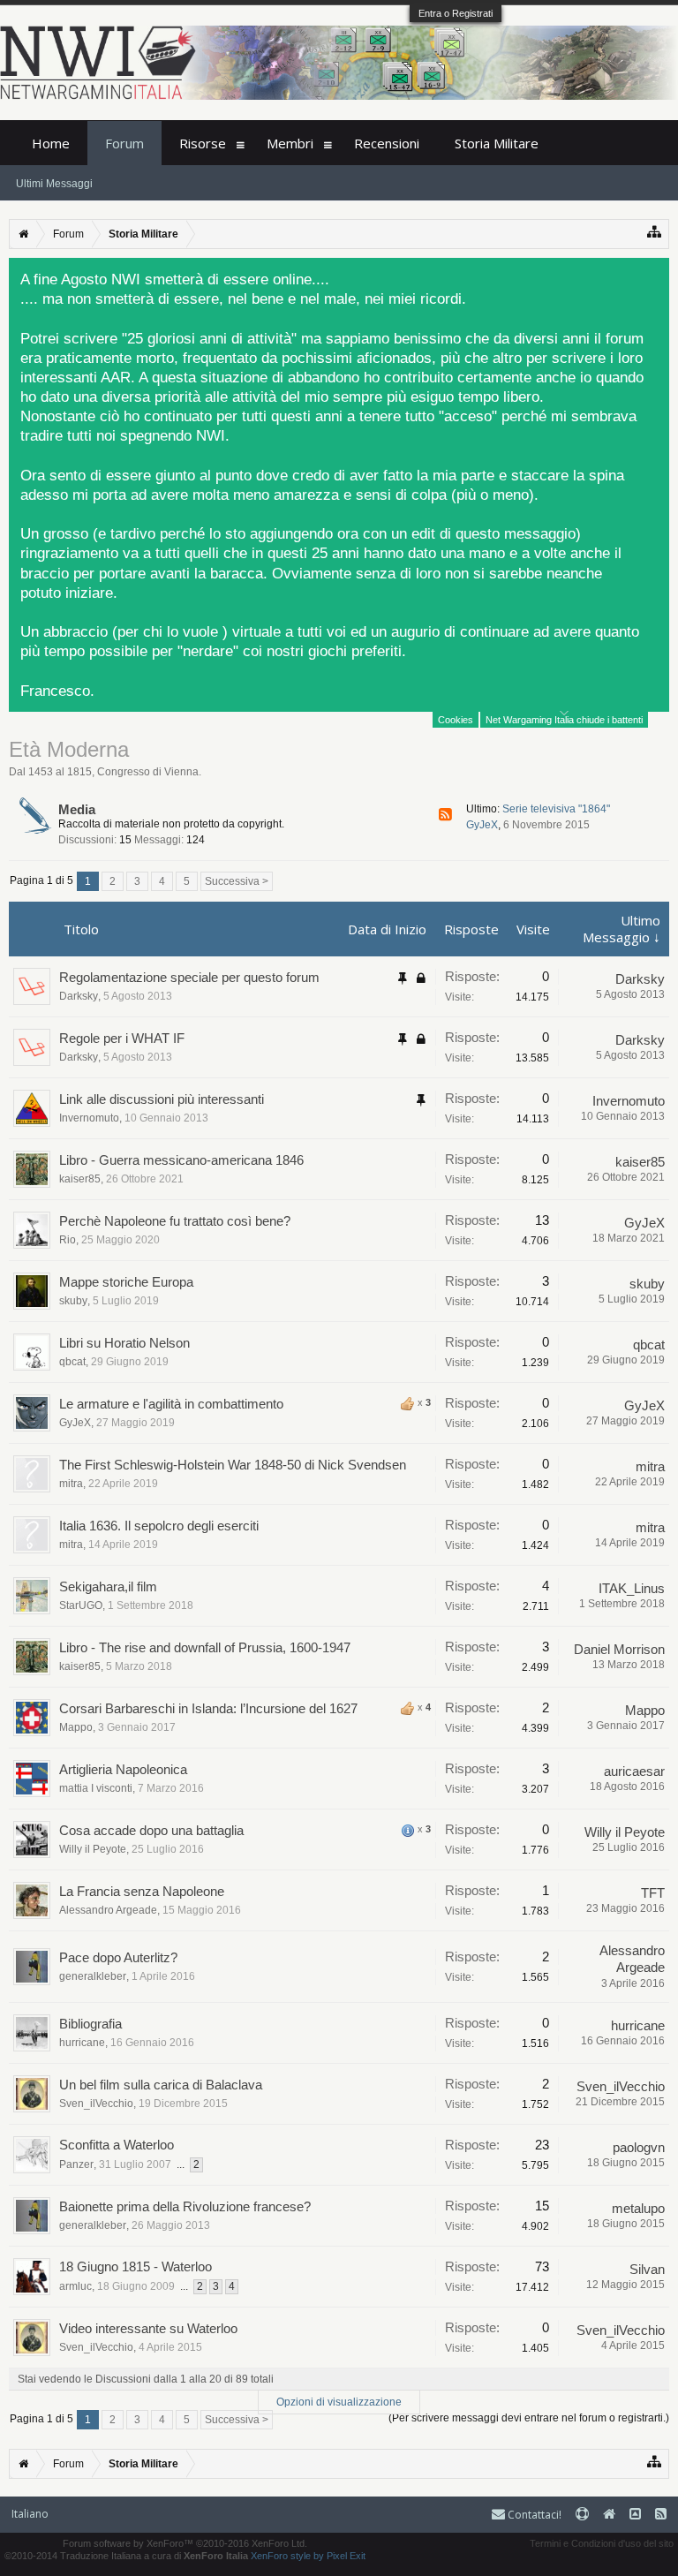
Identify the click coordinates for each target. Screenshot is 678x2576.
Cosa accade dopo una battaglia (151, 1830)
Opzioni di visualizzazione (339, 2402)
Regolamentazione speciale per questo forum (189, 977)
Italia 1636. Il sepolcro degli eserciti (159, 1526)
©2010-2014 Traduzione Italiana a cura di (126, 2556)
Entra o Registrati (456, 13)
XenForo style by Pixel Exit (308, 2556)
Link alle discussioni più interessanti (162, 1099)
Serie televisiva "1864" (556, 809)
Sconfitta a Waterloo (117, 2145)
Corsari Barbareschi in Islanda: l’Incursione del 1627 (208, 1708)
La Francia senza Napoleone (142, 1891)
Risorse (203, 143)
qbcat (72, 1362)
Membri (290, 143)
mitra (71, 1484)
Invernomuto (89, 1118)
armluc (75, 2286)
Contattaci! (533, 2515)
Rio (68, 1240)
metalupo (638, 2208)
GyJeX (482, 825)
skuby (73, 1301)
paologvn (639, 2147)
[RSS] (445, 815)
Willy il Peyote (93, 1849)
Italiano (30, 2514)
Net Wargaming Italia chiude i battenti (564, 720)
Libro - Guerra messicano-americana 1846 (181, 1160)
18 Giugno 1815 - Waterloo (136, 2266)
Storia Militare (497, 143)
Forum (124, 143)
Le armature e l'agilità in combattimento (171, 1404)
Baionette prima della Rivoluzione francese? (185, 2206)
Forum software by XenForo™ (185, 2543)
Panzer (76, 2164)
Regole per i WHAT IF (122, 1038)
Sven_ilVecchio (96, 2104)
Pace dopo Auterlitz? (118, 1957)
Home (51, 143)
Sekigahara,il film (108, 1586)
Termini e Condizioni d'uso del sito (602, 2543)
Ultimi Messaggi (54, 184)
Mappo (76, 1727)
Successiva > (237, 881)
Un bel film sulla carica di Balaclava (161, 2085)
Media (77, 809)
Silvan (647, 2269)
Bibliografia (90, 2024)
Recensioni (387, 143)
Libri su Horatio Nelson (124, 1343)
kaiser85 (80, 1179)
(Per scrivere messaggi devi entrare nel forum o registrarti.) (529, 2418)
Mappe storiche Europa (126, 1282)
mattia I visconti (96, 1788)
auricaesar (634, 1771)
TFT (653, 1893)
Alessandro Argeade (108, 1910)
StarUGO (81, 1605)
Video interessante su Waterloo (148, 2328)
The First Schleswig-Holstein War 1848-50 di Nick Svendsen (233, 1465)
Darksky (79, 996)
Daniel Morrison (619, 1649)
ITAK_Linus (632, 1588)
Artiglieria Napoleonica (123, 1769)
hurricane (82, 2043)
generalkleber (93, 1976)
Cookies (456, 720)
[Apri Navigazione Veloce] (655, 232)
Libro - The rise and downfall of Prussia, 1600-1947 (205, 1647)
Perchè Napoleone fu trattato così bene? (175, 1221)
